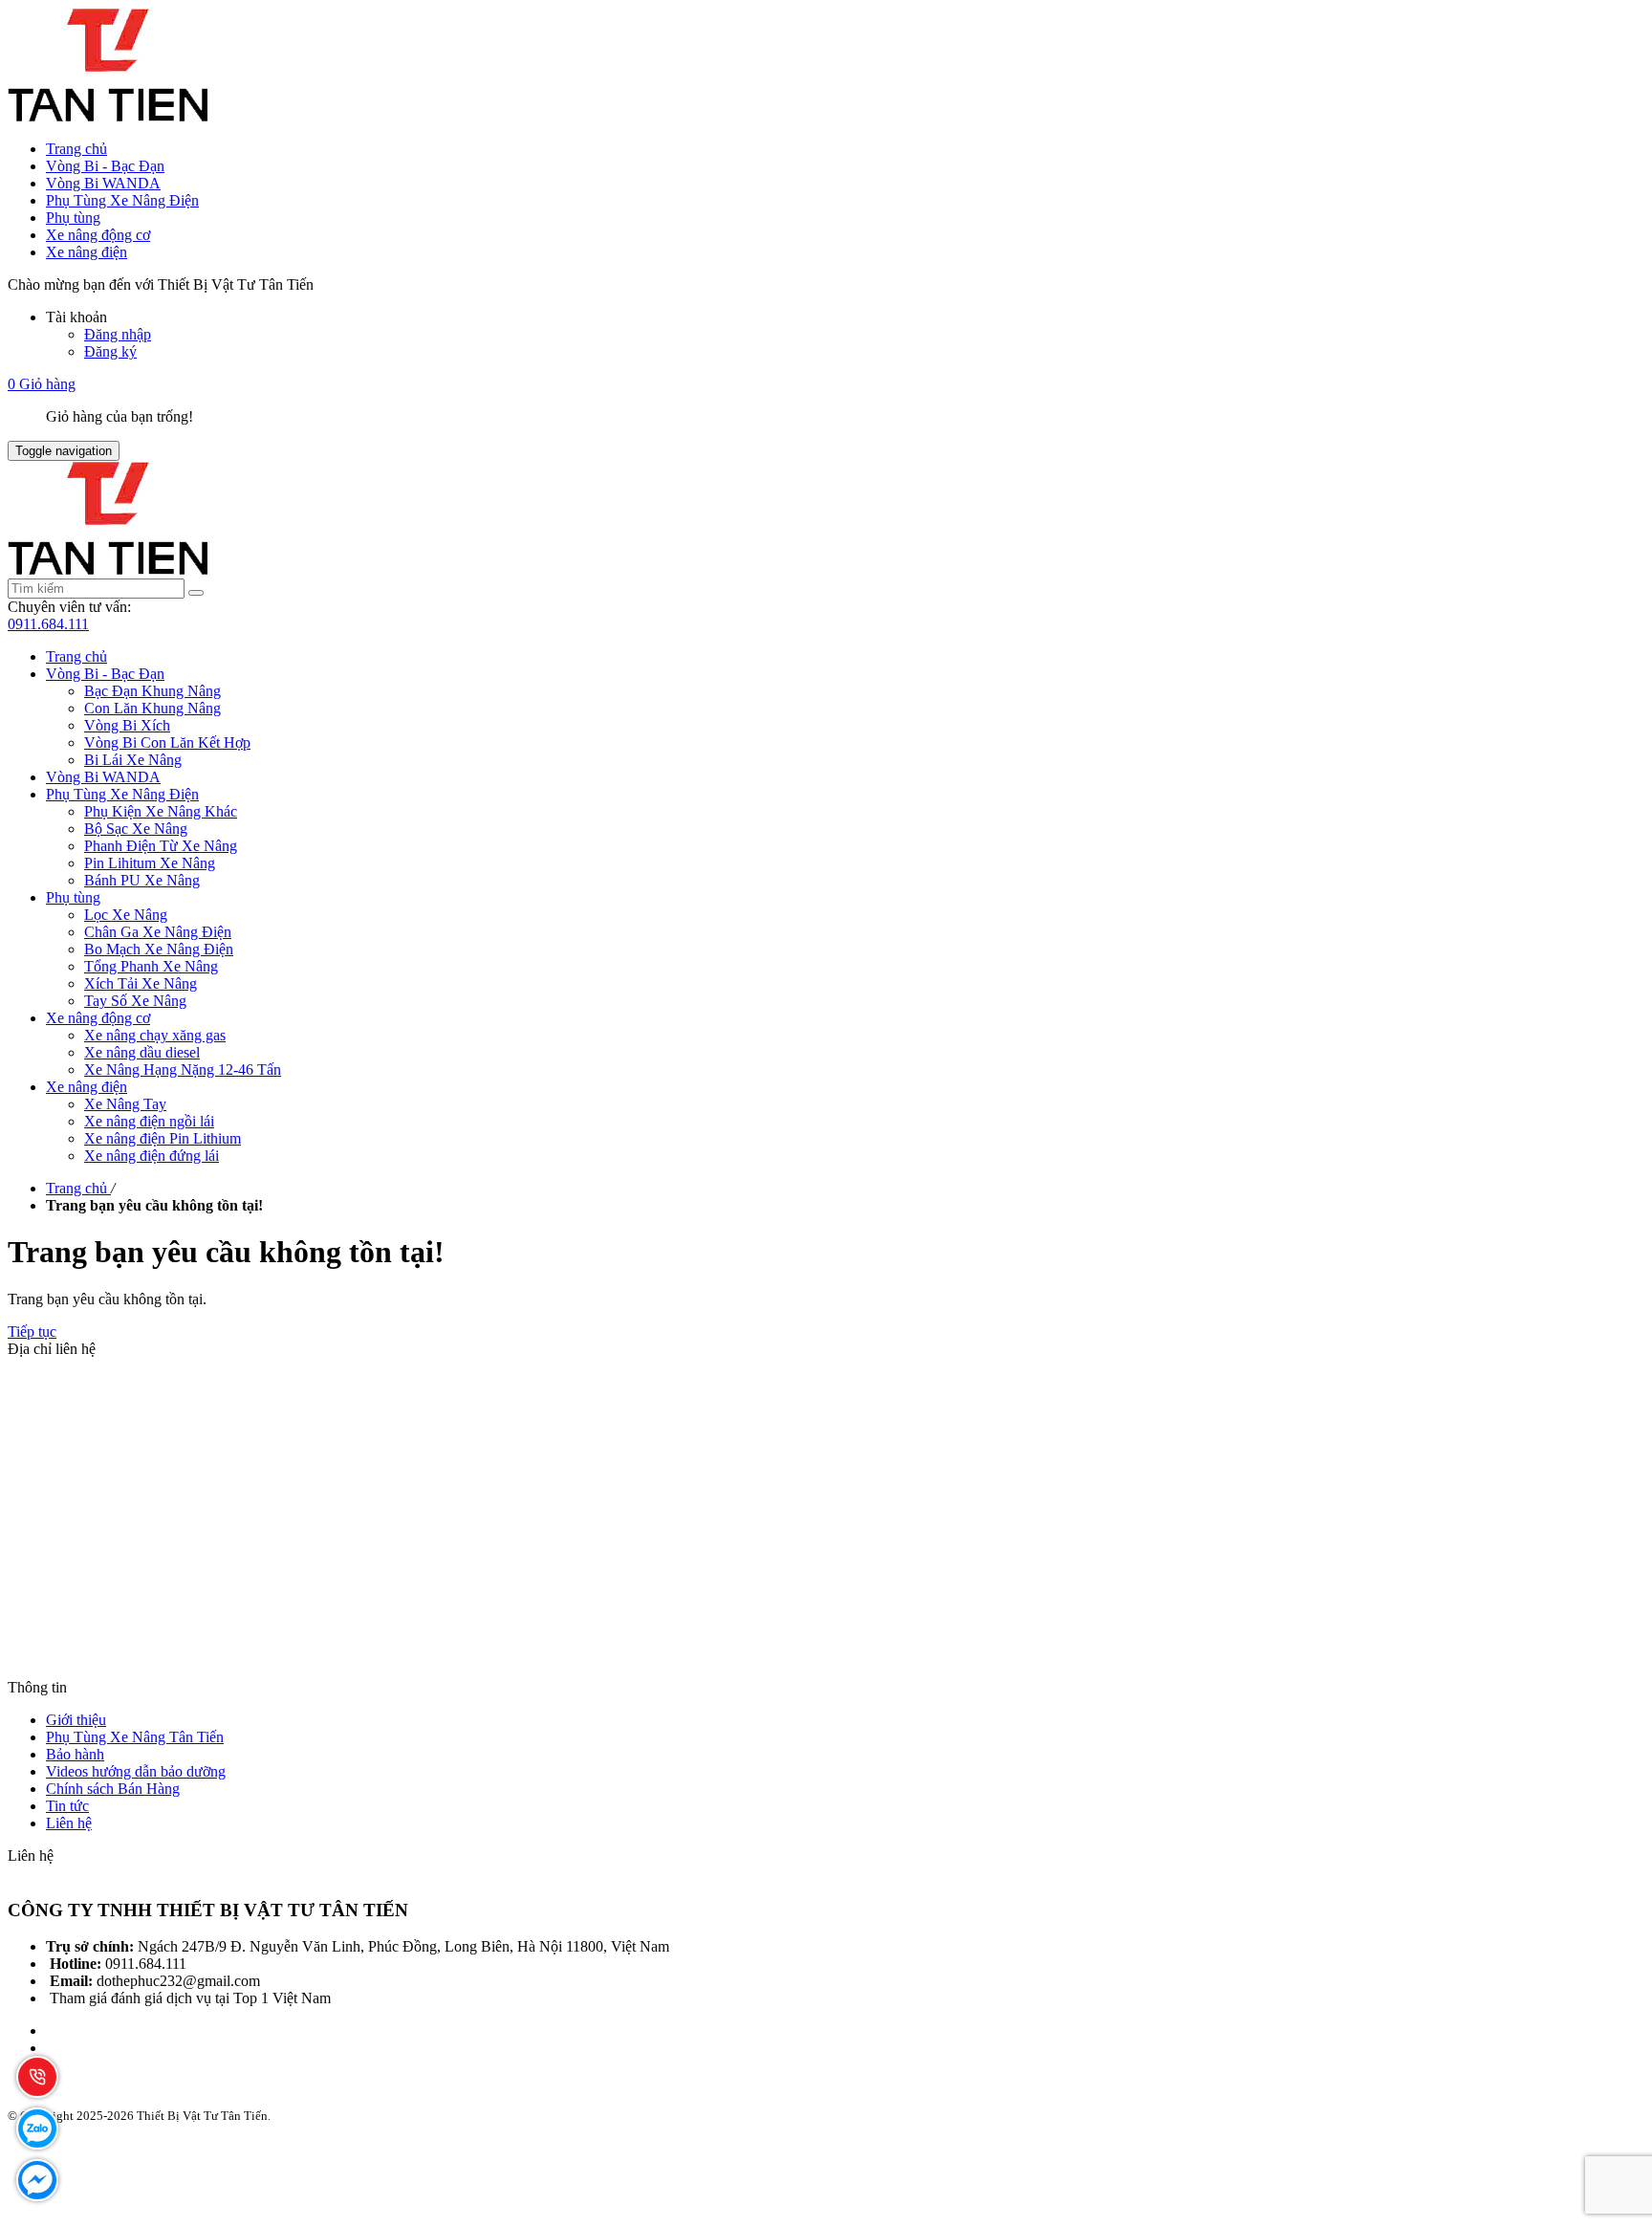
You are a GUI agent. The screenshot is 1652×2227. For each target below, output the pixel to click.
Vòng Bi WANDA (103, 183)
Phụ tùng (73, 218)
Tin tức (67, 1806)
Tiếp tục (32, 1332)
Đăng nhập (118, 334)
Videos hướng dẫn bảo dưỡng (136, 1771)
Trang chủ (76, 149)
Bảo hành (75, 1754)
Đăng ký (110, 351)
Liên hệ (69, 1823)
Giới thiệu (76, 1720)
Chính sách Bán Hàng (113, 1789)
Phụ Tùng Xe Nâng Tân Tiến (135, 1737)
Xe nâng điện (87, 252)
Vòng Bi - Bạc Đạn (105, 166)
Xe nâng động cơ (98, 235)
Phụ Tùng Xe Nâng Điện (122, 200)
